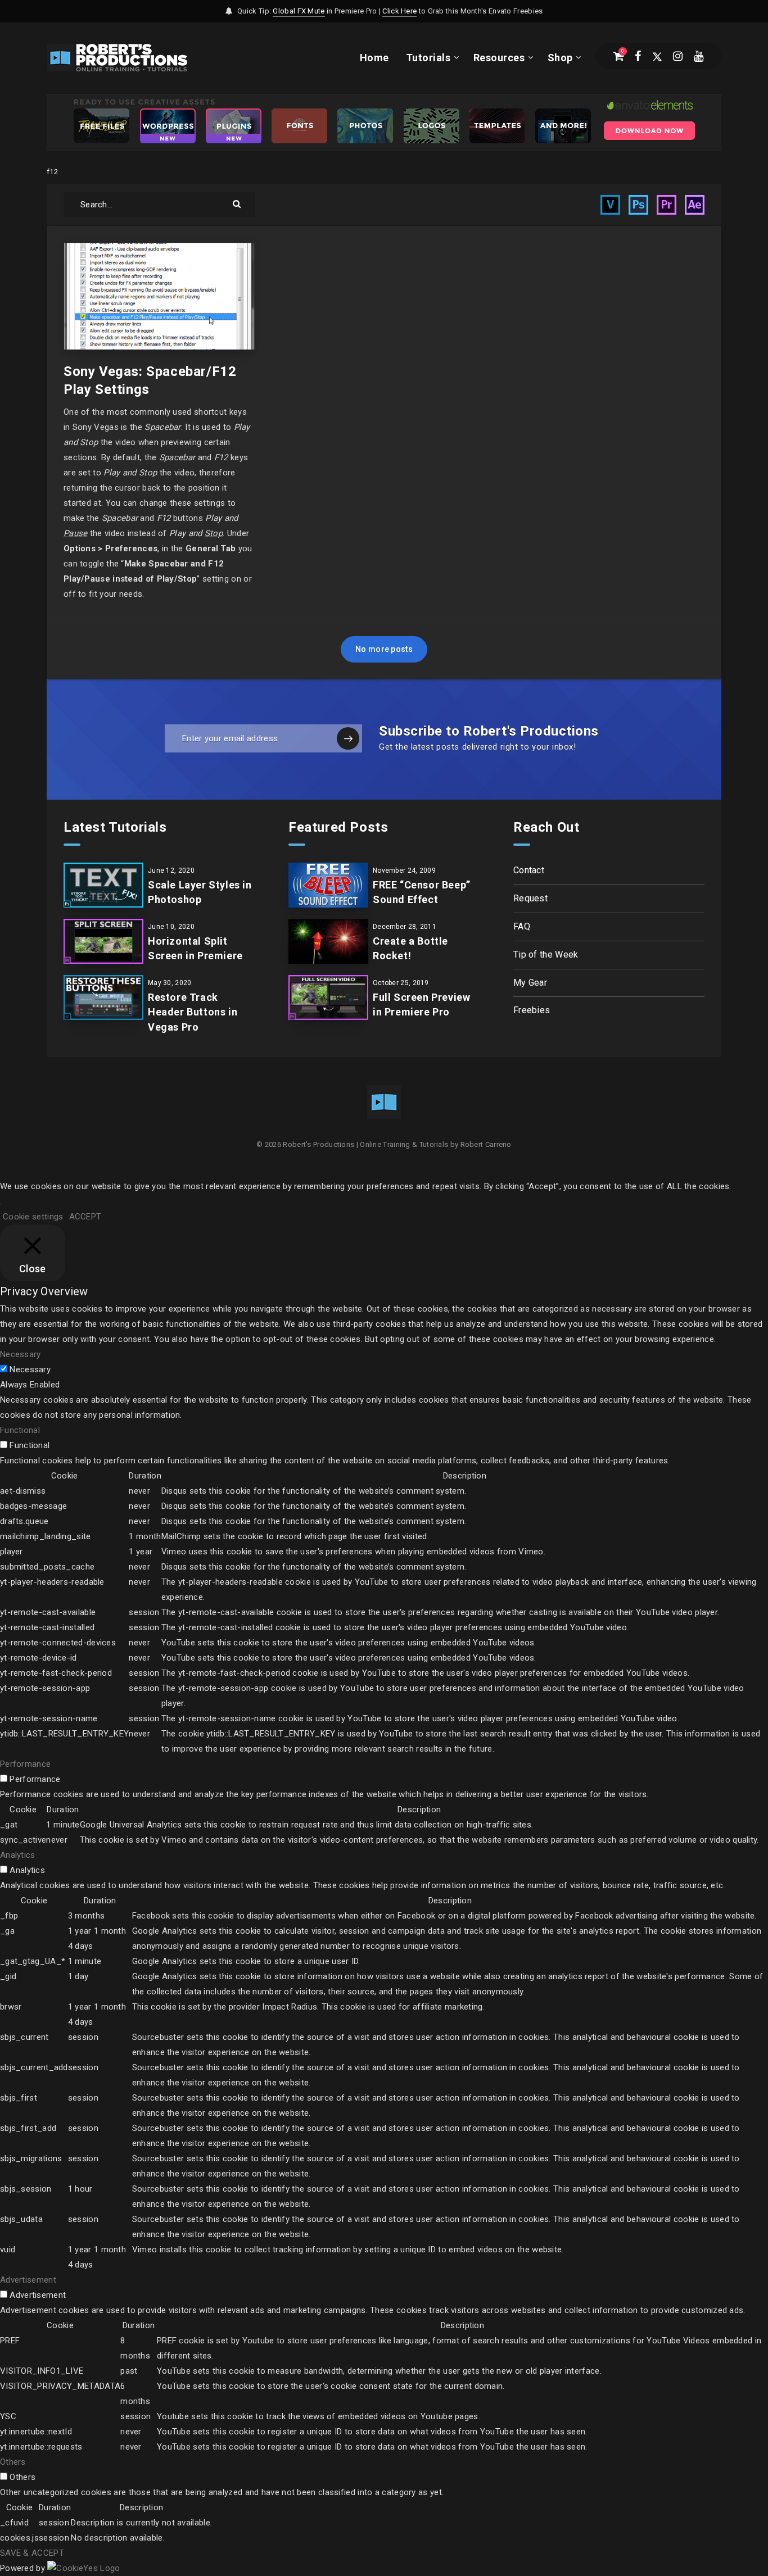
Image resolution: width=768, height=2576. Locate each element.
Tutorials (428, 58)
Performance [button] (25, 1764)
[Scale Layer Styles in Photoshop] (103, 885)
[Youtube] (699, 56)
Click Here (399, 11)
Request (530, 898)
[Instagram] (678, 56)
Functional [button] (20, 1430)
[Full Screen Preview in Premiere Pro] (328, 997)
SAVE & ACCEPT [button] (32, 2553)
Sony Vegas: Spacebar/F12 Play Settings (150, 380)
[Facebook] (638, 56)
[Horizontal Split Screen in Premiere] (103, 941)
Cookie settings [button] (33, 1217)
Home (374, 58)
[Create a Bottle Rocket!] (328, 941)
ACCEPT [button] (85, 1217)
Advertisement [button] (28, 2280)
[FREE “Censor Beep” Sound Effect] (328, 885)
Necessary (30, 1369)
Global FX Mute (299, 11)
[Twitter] (657, 56)
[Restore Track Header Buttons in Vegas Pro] (103, 997)
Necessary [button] (21, 1354)
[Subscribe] (348, 738)
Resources (499, 58)
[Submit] (238, 203)
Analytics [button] (18, 1855)
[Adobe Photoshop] (638, 205)
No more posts (384, 649)
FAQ (522, 926)
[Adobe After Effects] (695, 205)
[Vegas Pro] (610, 205)
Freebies (532, 1010)
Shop (560, 58)
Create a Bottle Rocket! (410, 948)
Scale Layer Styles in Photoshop (200, 892)
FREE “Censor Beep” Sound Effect (422, 892)
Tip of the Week (546, 954)
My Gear (530, 983)
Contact (529, 870)
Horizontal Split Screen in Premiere (195, 948)
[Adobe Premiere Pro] (667, 205)
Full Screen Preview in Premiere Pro (421, 1004)
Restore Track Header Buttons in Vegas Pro (193, 1012)
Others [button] (13, 2462)
